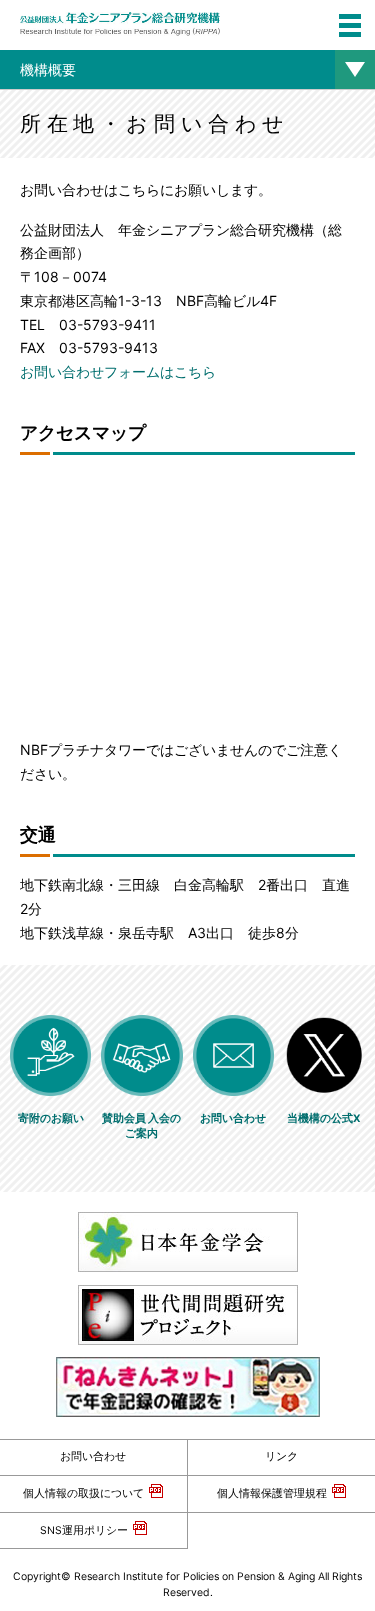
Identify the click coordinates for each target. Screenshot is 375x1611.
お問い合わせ (93, 1456)
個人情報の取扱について (83, 1493)
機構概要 (48, 69)
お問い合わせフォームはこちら (118, 371)
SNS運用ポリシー (84, 1530)
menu (350, 25)
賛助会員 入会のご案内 (141, 1126)
